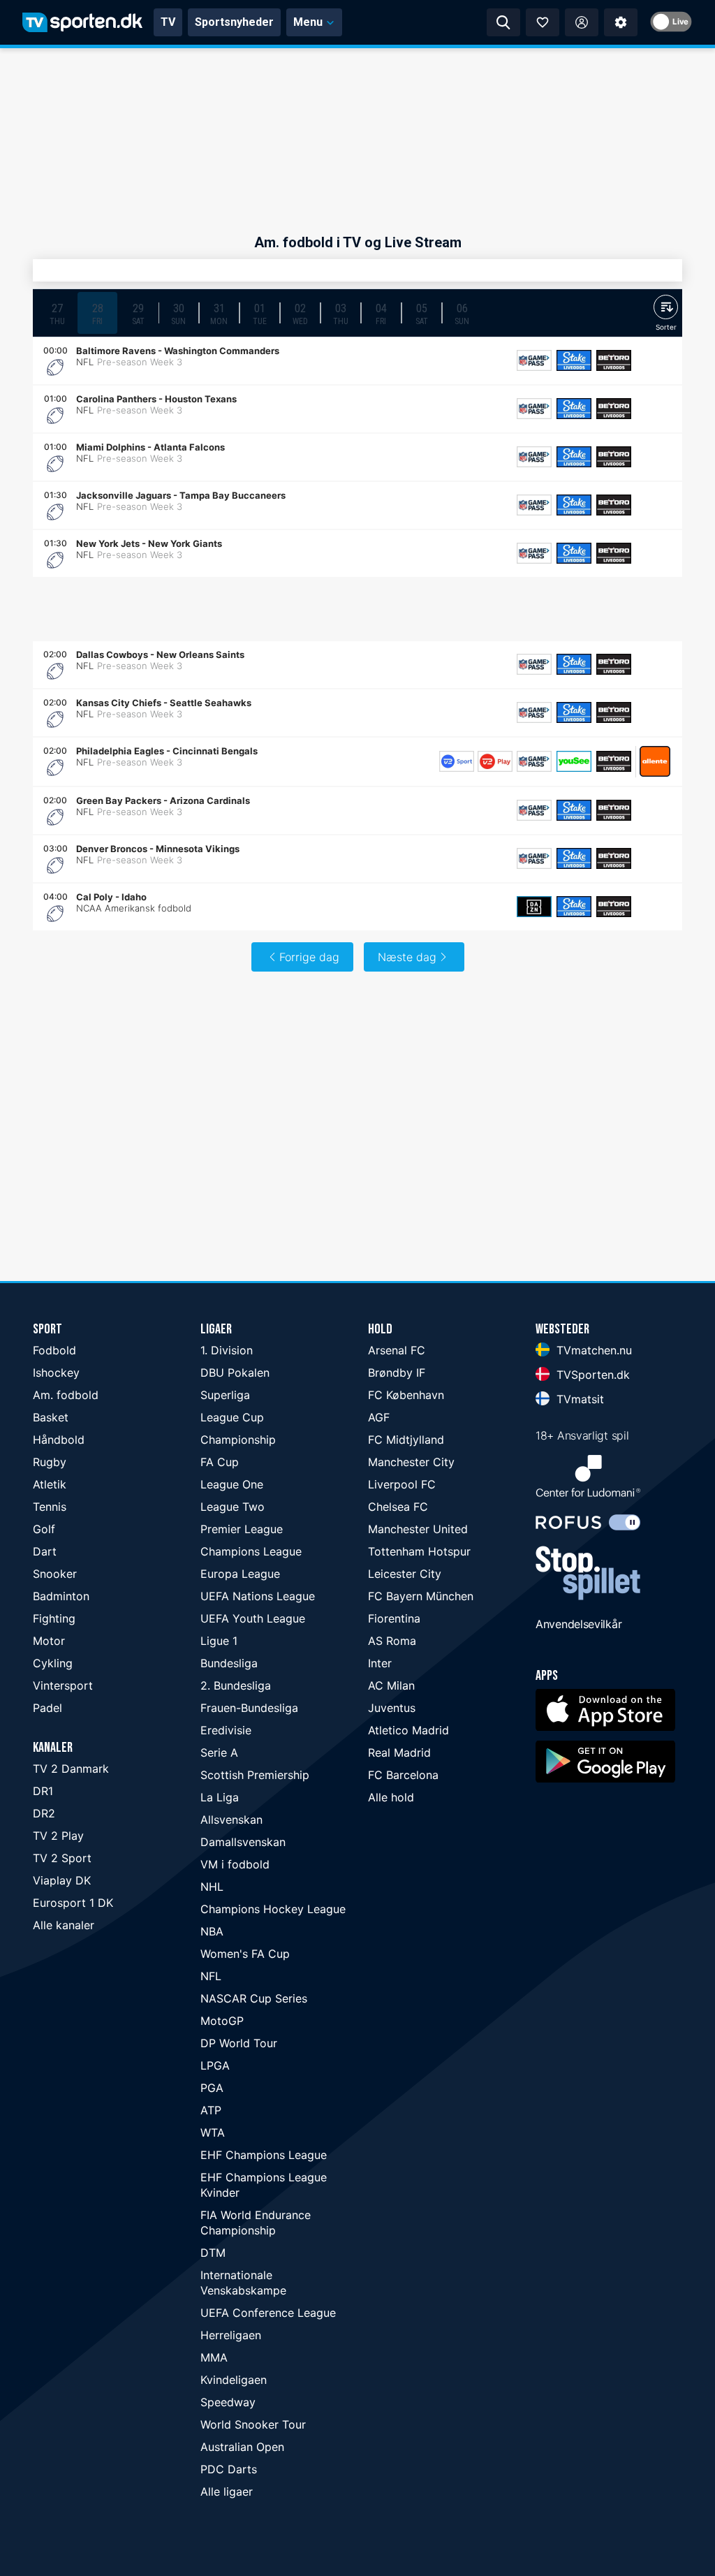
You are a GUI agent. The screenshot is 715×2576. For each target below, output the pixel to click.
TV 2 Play (58, 1836)
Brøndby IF (397, 1373)
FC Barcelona (403, 1775)
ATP (211, 2110)
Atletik (50, 1484)
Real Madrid (399, 1752)
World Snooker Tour (253, 2424)
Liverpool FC (402, 1484)
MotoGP (222, 2021)
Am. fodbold (66, 1395)
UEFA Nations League (258, 1596)
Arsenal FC (397, 1350)
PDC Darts (229, 2469)
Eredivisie (226, 1730)
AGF (379, 1417)
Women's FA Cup (245, 1954)
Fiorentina (394, 1618)
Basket (51, 1417)
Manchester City (411, 1462)
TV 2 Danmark (71, 1769)
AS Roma (392, 1641)
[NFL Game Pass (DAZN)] (534, 360)
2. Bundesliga (236, 1685)
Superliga (225, 1395)
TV (168, 22)
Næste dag (407, 957)
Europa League (240, 1574)
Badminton (61, 1596)
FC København (406, 1395)
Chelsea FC (398, 1507)
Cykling (53, 1663)
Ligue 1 (219, 1641)
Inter (380, 1663)
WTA (213, 2132)
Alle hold (391, 1797)
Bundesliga (229, 1663)
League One (232, 1484)
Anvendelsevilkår (578, 1624)
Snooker (55, 1574)
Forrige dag (309, 957)
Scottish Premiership (255, 1775)
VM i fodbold (235, 1864)
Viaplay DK (62, 1880)
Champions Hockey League (273, 1909)
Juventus (392, 1708)
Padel (47, 1708)
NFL (211, 1976)
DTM (213, 2253)
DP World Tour (239, 2043)
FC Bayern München (421, 1596)
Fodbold (54, 1350)
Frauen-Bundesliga (249, 1708)
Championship (238, 1440)
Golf (44, 1529)
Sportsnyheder (234, 22)
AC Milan (391, 1685)
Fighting (54, 1618)
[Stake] (574, 360)
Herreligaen (231, 2335)
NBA (212, 1931)
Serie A (219, 1752)
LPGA (215, 2065)
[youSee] (574, 761)
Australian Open (242, 2447)
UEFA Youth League (253, 1618)
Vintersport (63, 1685)
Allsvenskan (231, 1820)
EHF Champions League (264, 2155)
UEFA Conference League (268, 2313)
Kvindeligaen (234, 2380)
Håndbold (59, 1440)
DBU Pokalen (235, 1373)
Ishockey (56, 1373)
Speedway (228, 2402)
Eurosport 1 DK (73, 1903)
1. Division (227, 1350)
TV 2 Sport (62, 1858)
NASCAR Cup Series (254, 1998)
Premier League (242, 1529)
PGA (212, 2088)
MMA (214, 2357)
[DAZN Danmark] (534, 907)
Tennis (50, 1507)
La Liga (220, 1797)
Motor (49, 1641)
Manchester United (418, 1529)
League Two (233, 1507)
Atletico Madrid (408, 1730)
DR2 (44, 1813)
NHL (212, 1887)
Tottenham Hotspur (419, 1551)
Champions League (251, 1551)
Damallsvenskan (243, 1842)
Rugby (50, 1462)
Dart (45, 1551)
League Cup (232, 1417)
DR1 (43, 1791)
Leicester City (405, 1574)
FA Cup (220, 1462)
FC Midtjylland (406, 1440)
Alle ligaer (227, 2491)
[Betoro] (614, 360)
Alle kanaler (64, 1925)
